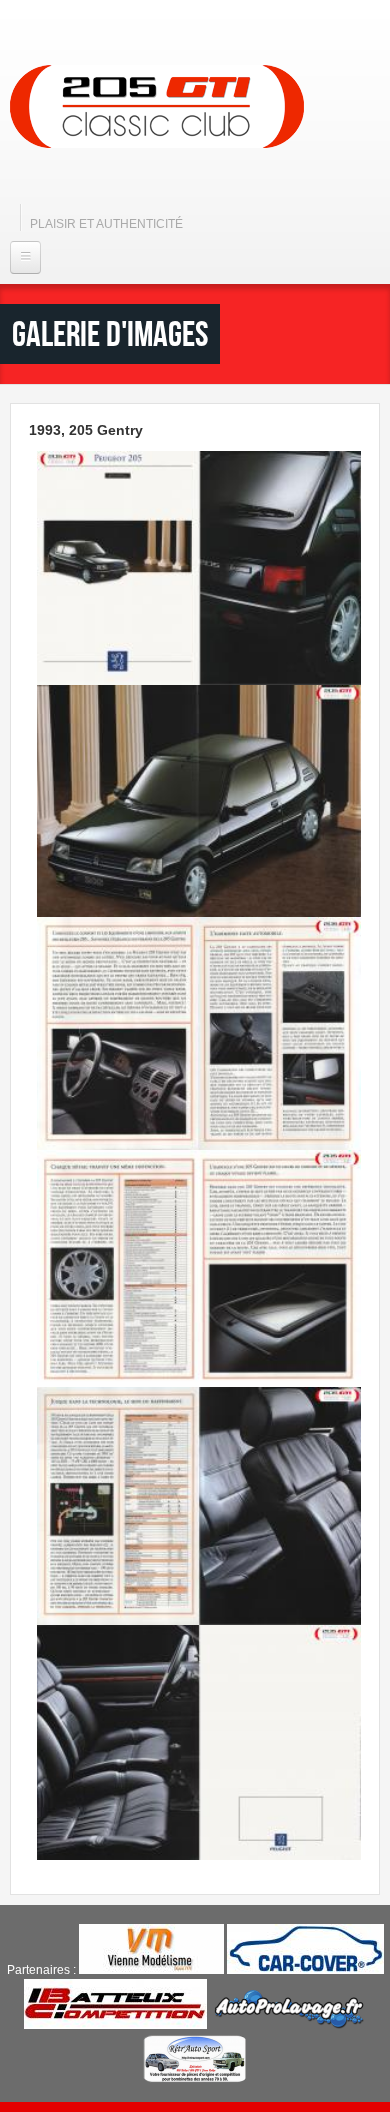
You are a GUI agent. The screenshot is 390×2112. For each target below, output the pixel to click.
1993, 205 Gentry (86, 430)
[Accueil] (157, 106)
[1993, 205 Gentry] (199, 681)
